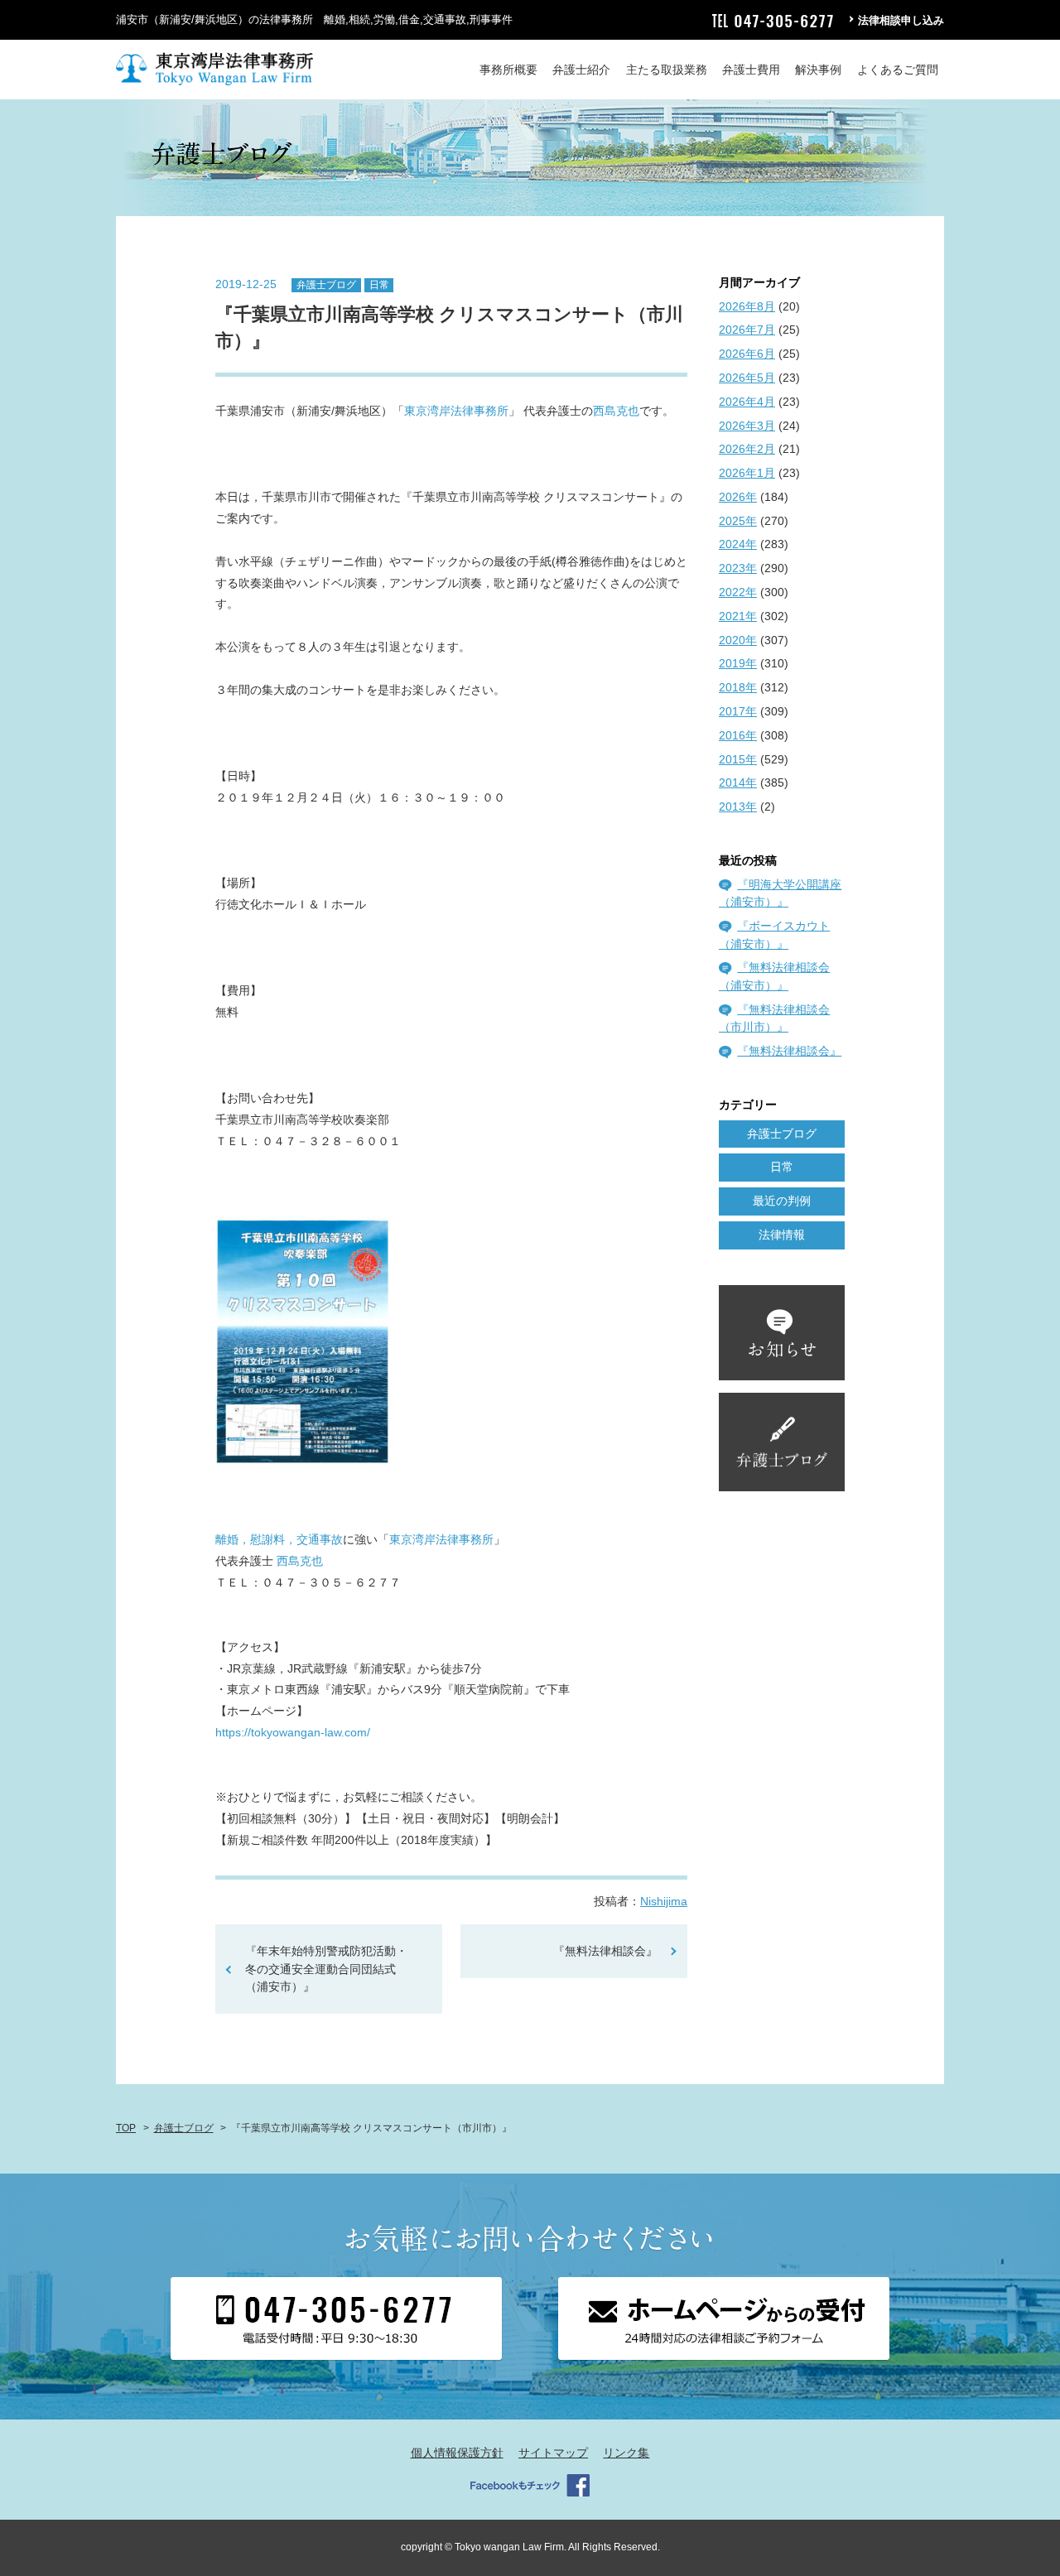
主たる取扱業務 (667, 70)
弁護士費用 (751, 70)
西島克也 (616, 411)
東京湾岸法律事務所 (456, 411)
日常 (379, 285)
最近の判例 (782, 1201)
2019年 (738, 663)
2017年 (738, 711)
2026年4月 (747, 402)
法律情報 (782, 1235)
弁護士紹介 (581, 70)
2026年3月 (747, 426)
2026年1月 (747, 473)
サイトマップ (553, 2453)
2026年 (738, 497)
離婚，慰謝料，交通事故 (279, 1539)
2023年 (738, 568)
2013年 (738, 807)
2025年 (738, 521)
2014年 (738, 782)
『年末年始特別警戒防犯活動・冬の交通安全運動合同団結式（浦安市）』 (326, 1969)
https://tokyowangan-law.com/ (293, 1732)
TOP (126, 2128)
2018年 (738, 687)
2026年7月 (747, 330)
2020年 (738, 640)
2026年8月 (747, 306)
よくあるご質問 (898, 70)
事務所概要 (508, 70)
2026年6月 (747, 354)
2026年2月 (747, 449)
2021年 (738, 616)
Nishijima (664, 1901)
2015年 (738, 759)
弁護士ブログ (326, 285)
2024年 (738, 544)
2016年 (738, 735)
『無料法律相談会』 (605, 1951)
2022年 (738, 592)
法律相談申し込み (901, 20)
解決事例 (818, 70)
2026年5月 (747, 378)
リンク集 (626, 2453)
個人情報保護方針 (457, 2453)
